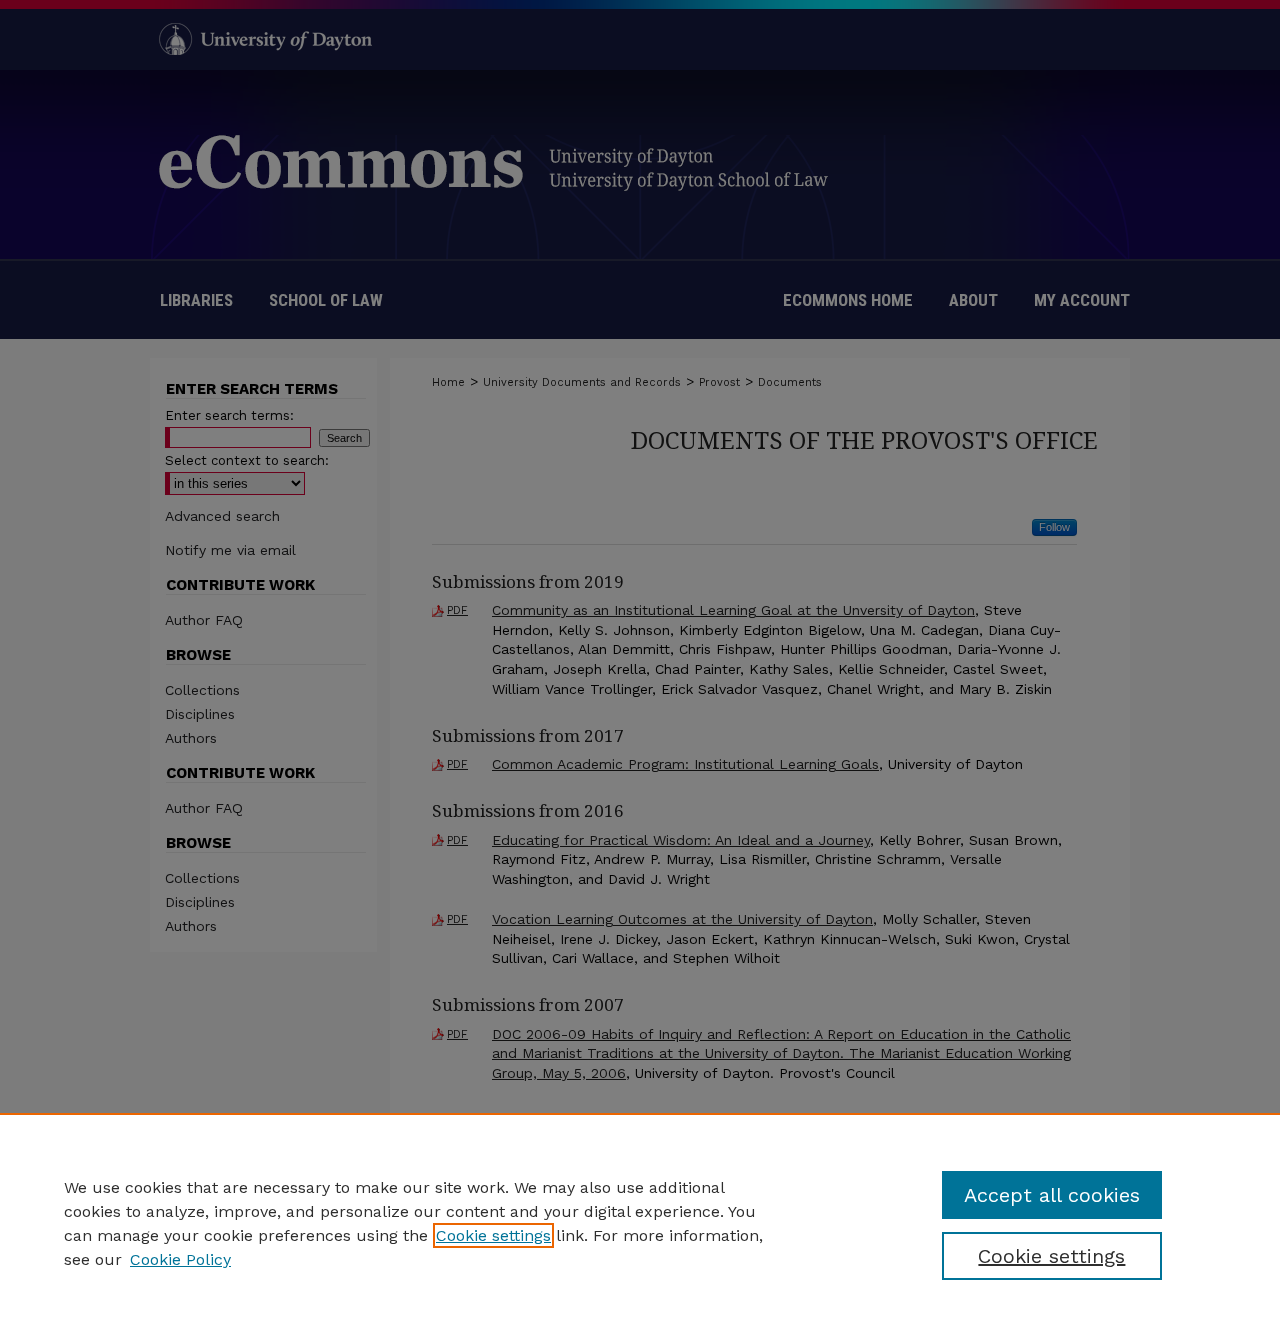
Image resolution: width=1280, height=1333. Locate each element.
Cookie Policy (180, 1259)
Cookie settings (493, 1235)
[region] (640, 1223)
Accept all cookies (1052, 1195)
